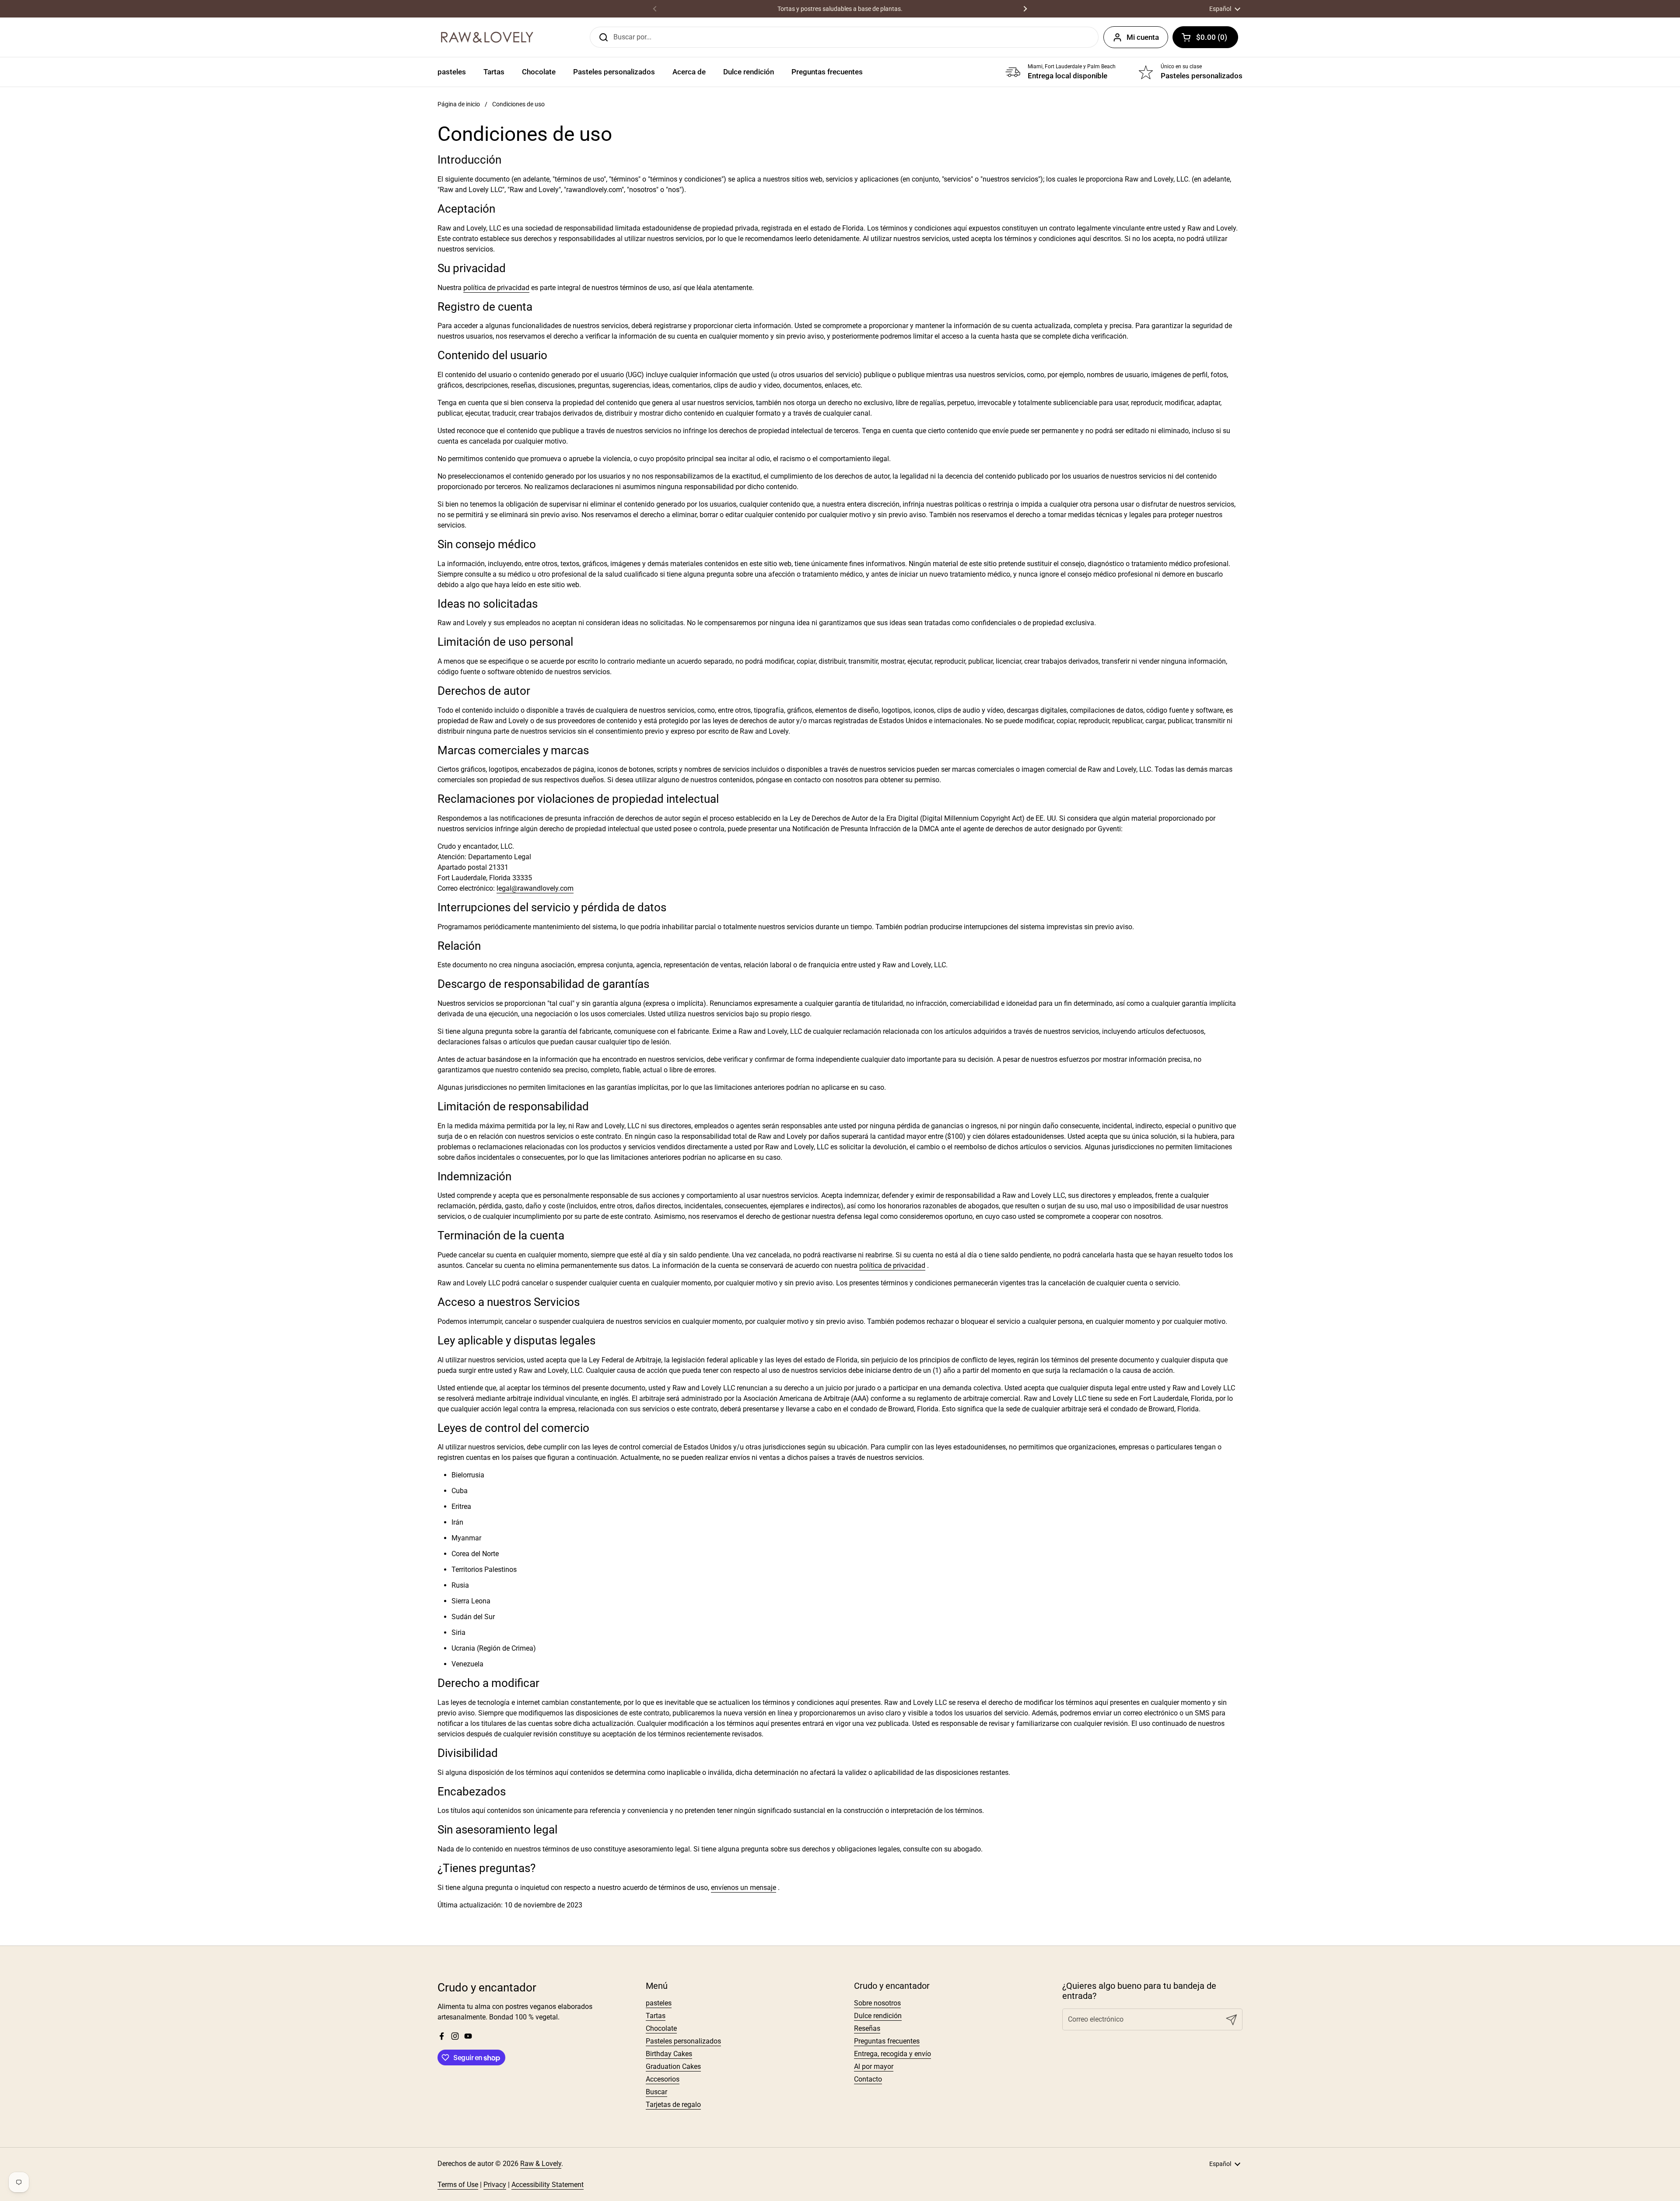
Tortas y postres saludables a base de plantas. (840, 9)
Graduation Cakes (673, 2066)
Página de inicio (459, 104)
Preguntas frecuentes (887, 2041)
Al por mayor (874, 2066)
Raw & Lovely (541, 2164)
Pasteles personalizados (683, 2041)
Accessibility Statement (548, 2185)
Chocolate (661, 2028)
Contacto (868, 2079)
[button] (1205, 37)
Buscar (656, 2092)
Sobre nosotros (877, 2003)
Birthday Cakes (669, 2054)
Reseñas (867, 2028)
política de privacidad (496, 288)
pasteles (659, 2003)
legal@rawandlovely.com (535, 888)
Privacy (495, 2185)
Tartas (656, 2016)
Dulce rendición (878, 2016)
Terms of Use (458, 2185)
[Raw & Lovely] (487, 37)
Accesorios (663, 2079)
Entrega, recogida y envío (892, 2054)
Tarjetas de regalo (673, 2105)
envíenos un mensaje (744, 1888)
